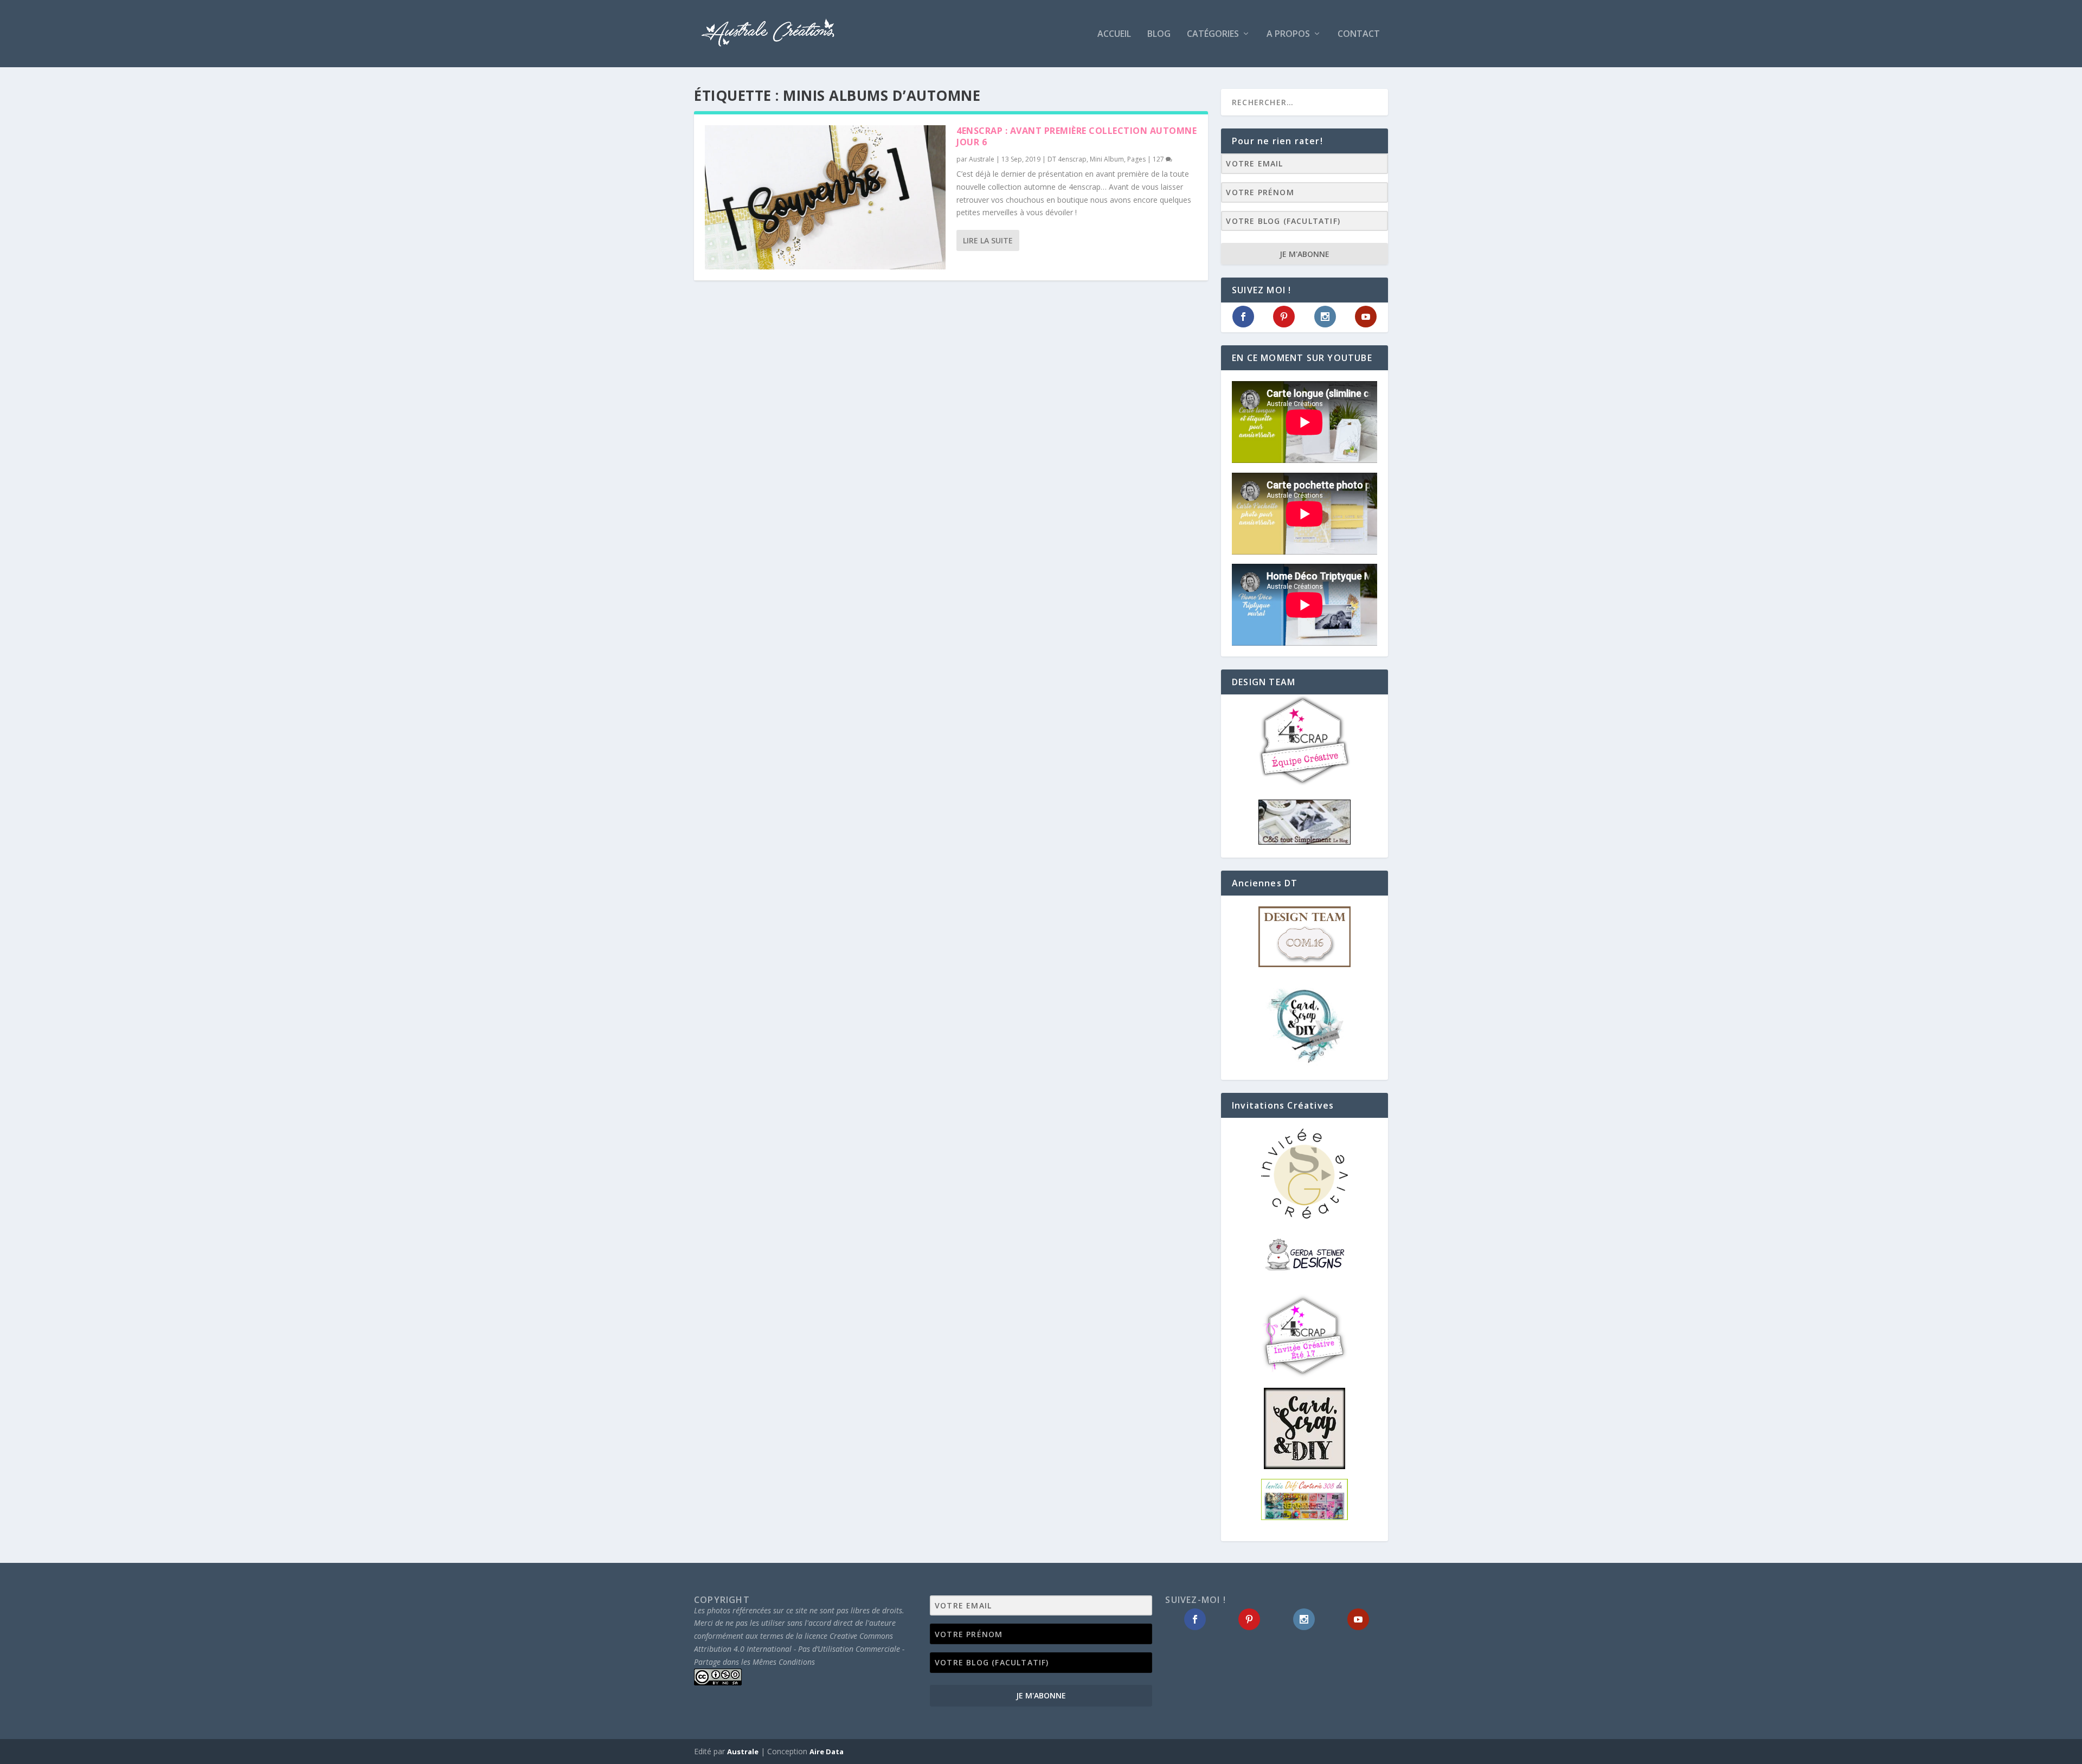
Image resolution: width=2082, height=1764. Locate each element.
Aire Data (827, 1752)
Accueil (1114, 34)
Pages (1136, 159)
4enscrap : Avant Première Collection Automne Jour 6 (1077, 136)
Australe (982, 159)
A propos (1288, 34)
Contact (1359, 34)
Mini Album (1107, 159)
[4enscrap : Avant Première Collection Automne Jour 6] (825, 197)
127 (1159, 159)
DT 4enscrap (1067, 159)
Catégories (1213, 34)
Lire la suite (988, 240)
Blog (1159, 34)
